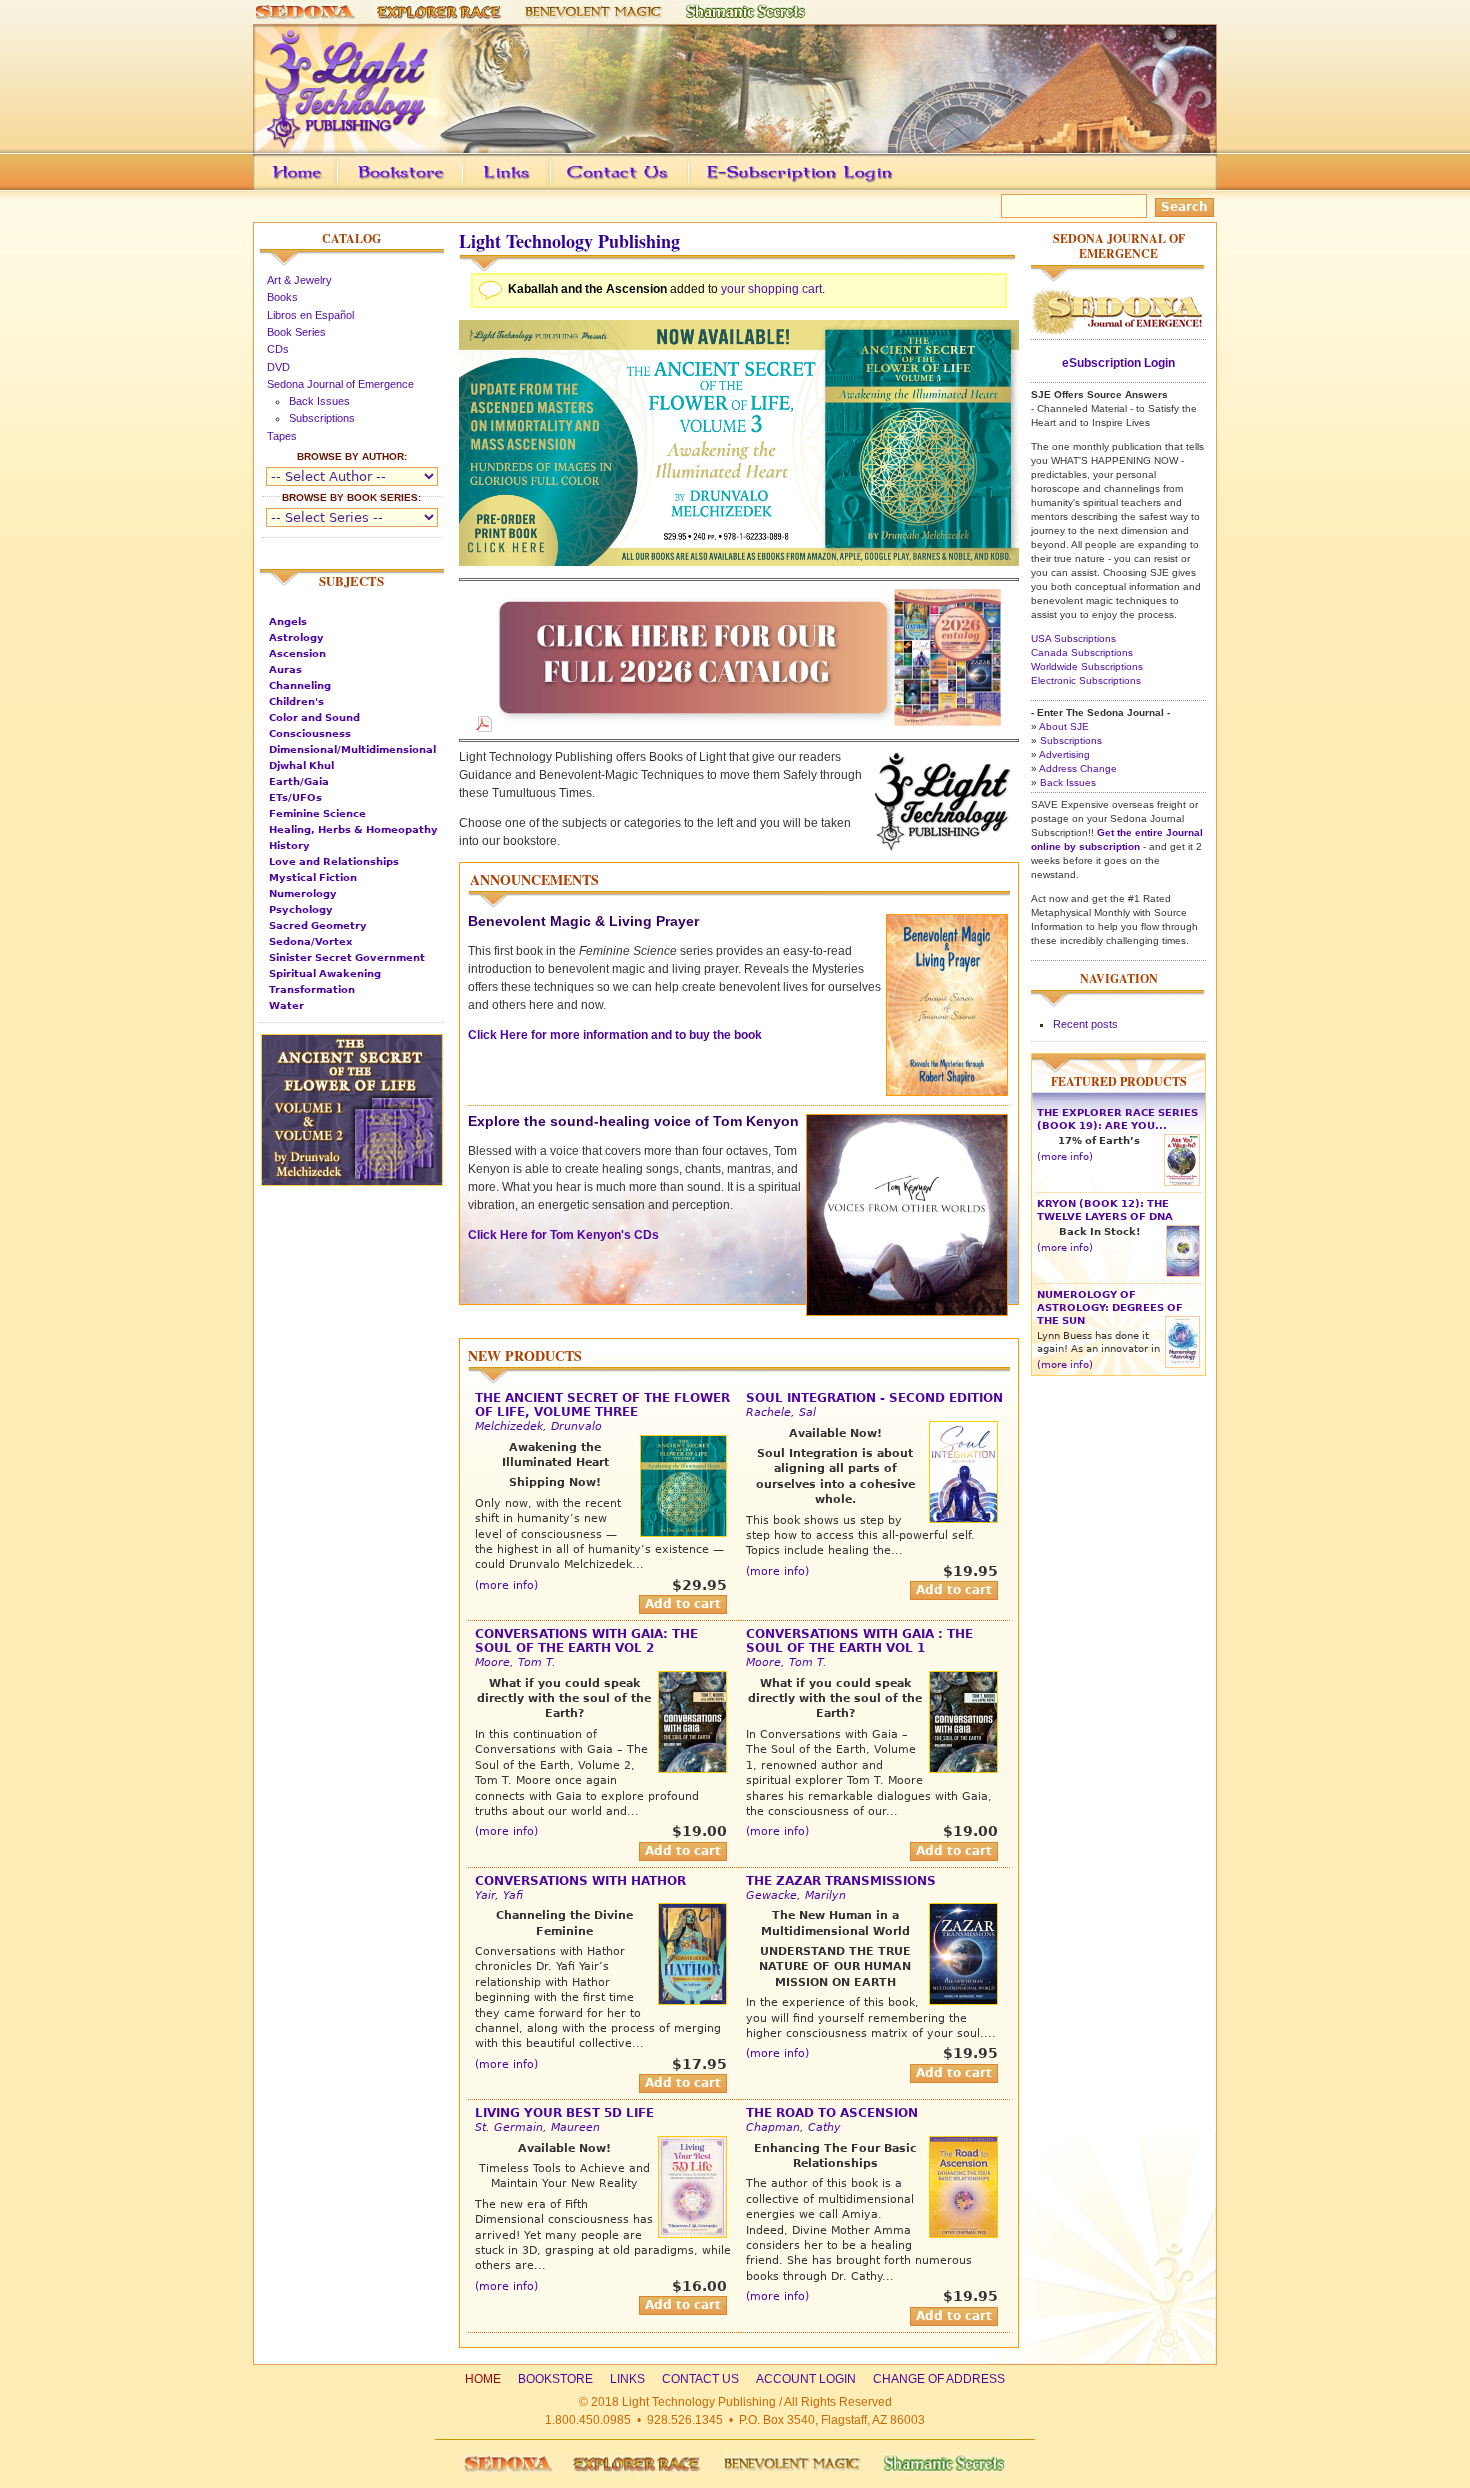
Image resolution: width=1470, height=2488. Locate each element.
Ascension (297, 653)
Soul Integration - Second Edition (874, 1398)
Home (483, 2379)
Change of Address (1028, 187)
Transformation (312, 989)
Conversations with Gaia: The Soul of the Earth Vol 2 (586, 1641)
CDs (278, 349)
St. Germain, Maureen (537, 2127)
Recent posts (1085, 1024)
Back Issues (319, 401)
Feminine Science (317, 813)
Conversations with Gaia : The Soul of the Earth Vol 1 (859, 1641)
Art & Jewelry (299, 280)
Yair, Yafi (499, 1895)
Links (545, 187)
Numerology (303, 893)
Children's (296, 701)
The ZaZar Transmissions (841, 1881)
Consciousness (310, 733)
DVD (278, 367)
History (289, 845)
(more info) (506, 1585)
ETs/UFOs (295, 797)
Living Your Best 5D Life (564, 2113)
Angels (288, 621)
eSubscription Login (1118, 363)
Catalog (351, 238)
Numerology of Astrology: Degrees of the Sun (1110, 1307)
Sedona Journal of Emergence (340, 384)
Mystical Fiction (313, 877)
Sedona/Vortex (310, 941)
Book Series (296, 332)
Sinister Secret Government (347, 957)
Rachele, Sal (781, 1412)
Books (282, 297)
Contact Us (648, 187)
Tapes (282, 436)
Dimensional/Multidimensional (352, 749)
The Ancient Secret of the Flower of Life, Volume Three (602, 1405)
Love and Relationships (334, 861)
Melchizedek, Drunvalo (538, 1426)
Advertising (1064, 754)
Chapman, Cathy (793, 2127)
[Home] (735, 144)
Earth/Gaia (299, 781)
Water (286, 1005)
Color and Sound (314, 717)
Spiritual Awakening (325, 973)
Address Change (1078, 768)
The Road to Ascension (832, 2113)
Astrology (296, 637)
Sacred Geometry (318, 925)
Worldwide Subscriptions (1087, 666)
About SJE (1064, 726)
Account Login (794, 187)
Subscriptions (322, 418)
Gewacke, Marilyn (796, 1895)
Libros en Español (310, 315)
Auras (285, 669)
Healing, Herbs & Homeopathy (353, 829)
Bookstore (433, 187)
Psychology (301, 909)
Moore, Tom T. (515, 1662)
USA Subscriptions (1073, 638)
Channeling (300, 685)
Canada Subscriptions (1082, 652)
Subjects (351, 581)
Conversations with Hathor (580, 1881)
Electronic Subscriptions (1086, 680)
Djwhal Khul (301, 765)
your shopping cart (771, 289)
